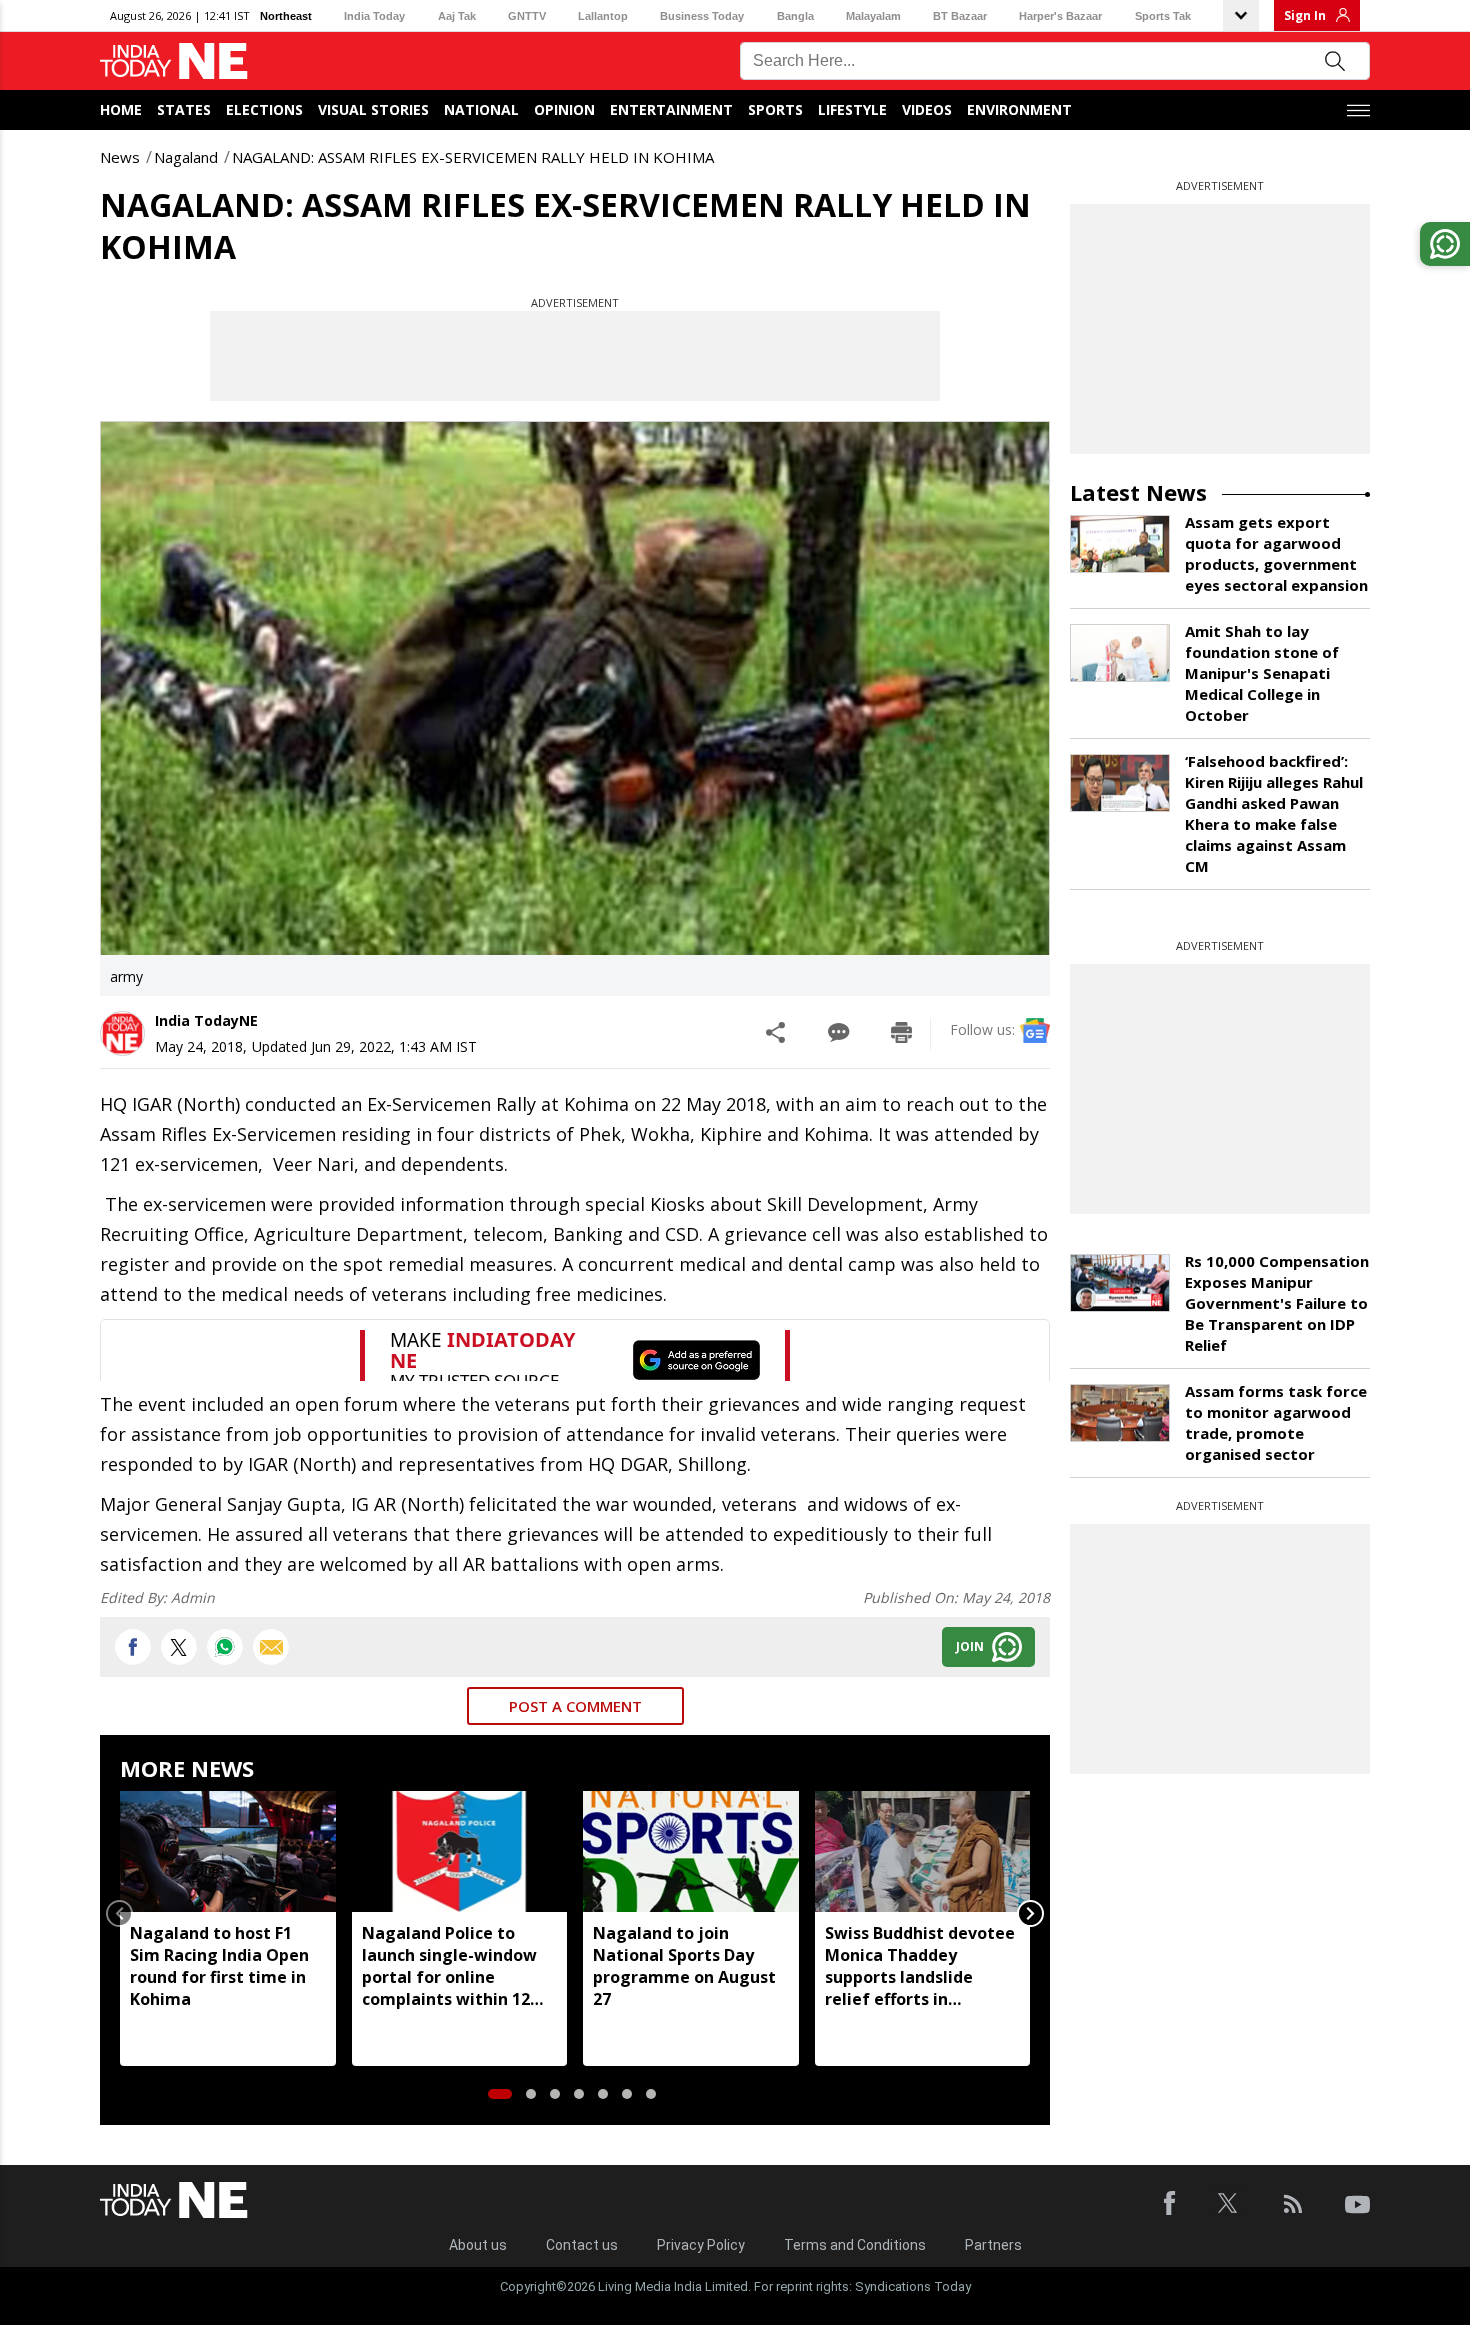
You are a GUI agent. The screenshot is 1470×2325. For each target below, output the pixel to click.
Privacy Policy (701, 2245)
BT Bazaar (960, 16)
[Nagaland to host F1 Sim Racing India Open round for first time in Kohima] (228, 1851)
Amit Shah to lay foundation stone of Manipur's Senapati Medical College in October (1262, 673)
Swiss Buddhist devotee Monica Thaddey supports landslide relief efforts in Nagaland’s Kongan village (920, 1966)
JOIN (970, 1646)
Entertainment (671, 109)
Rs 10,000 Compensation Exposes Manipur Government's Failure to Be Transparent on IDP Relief (1277, 1303)
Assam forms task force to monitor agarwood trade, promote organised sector (1276, 1422)
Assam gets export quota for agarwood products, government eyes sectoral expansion (1276, 553)
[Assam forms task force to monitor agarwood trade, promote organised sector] (1120, 1413)
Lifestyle (852, 109)
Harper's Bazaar (1060, 16)
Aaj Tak (457, 16)
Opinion (564, 109)
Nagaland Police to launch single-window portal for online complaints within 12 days (449, 1966)
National (481, 109)
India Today (374, 16)
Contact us (582, 2245)
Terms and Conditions (855, 2245)
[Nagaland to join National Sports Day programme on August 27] (691, 1851)
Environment (1019, 109)
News (120, 157)
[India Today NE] (174, 61)
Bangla (795, 16)
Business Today (702, 16)
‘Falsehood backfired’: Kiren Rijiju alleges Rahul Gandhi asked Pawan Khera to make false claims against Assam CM (1274, 813)
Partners (993, 2245)
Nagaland (186, 157)
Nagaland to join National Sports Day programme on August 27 (684, 1966)
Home (121, 109)
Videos (927, 109)
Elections (264, 109)
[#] (225, 1647)
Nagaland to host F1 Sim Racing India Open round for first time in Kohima (219, 1966)
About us (478, 2245)
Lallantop (603, 16)
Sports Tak (1163, 16)
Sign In (1305, 15)
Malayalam (873, 16)
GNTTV (527, 16)
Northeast (286, 16)
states (184, 109)
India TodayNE (206, 1020)
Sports (775, 109)
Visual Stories (373, 109)
